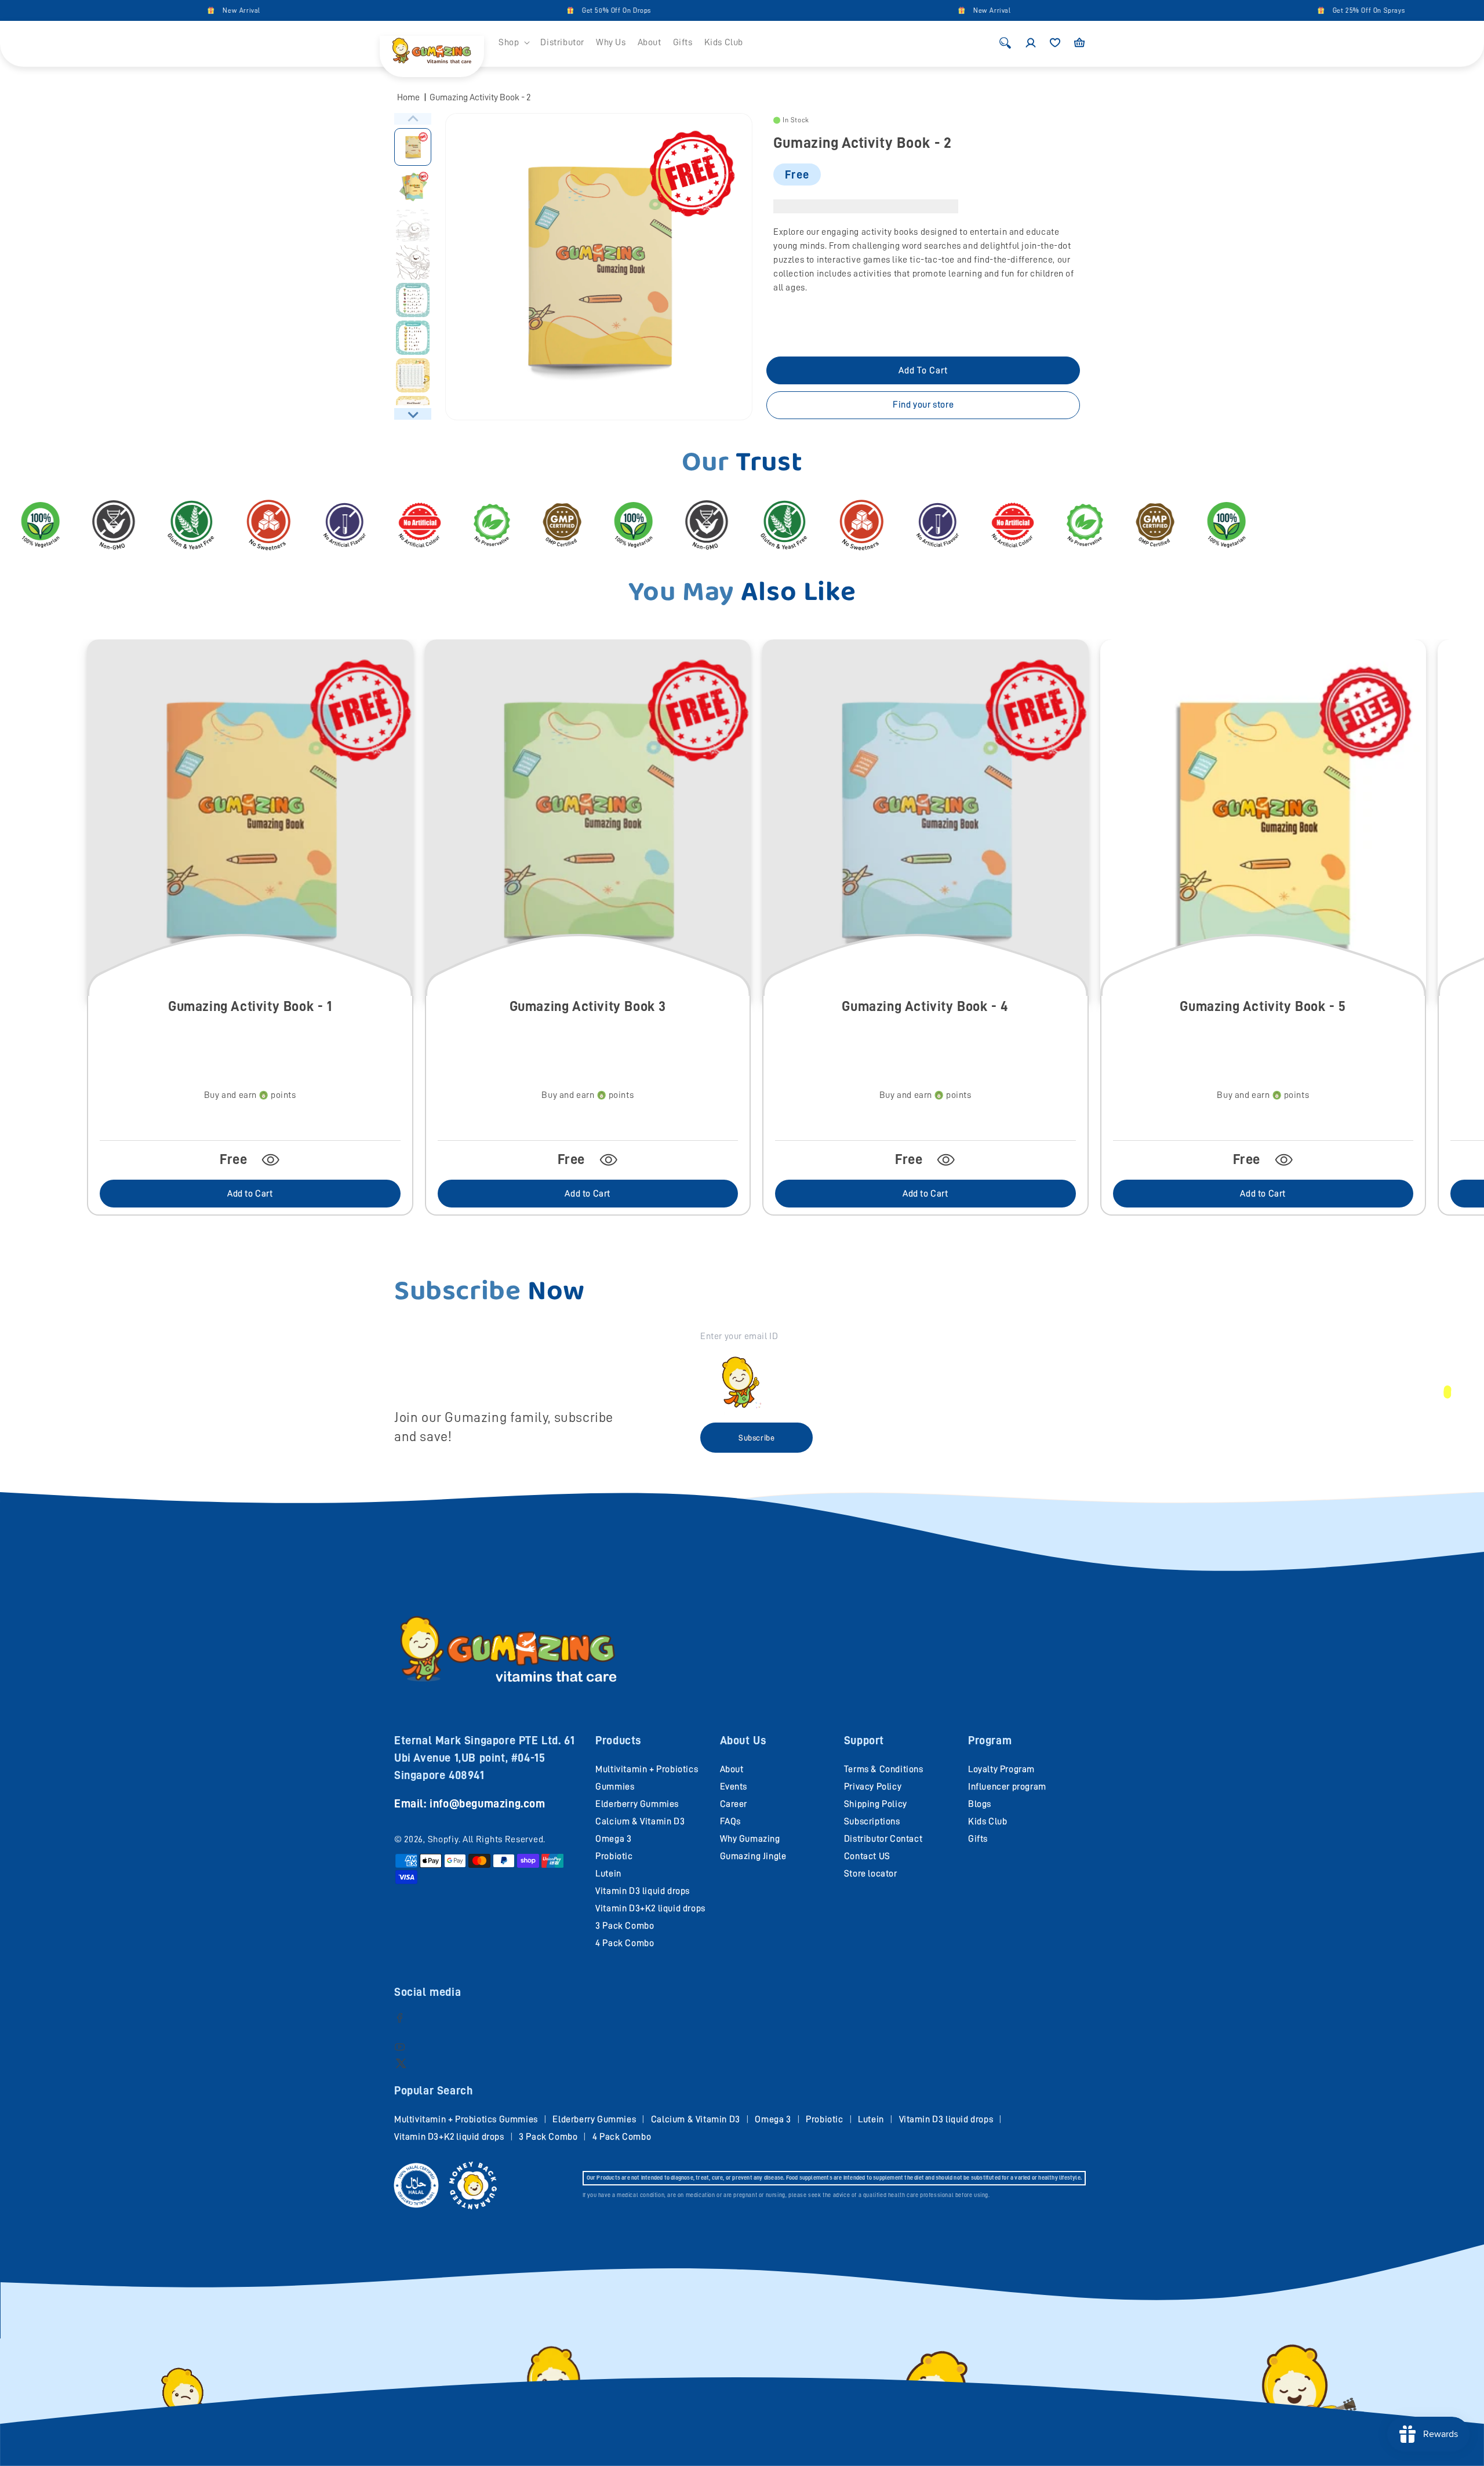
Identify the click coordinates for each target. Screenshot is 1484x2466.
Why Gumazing (750, 1839)
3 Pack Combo (625, 1926)
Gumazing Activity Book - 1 (250, 1006)
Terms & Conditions (884, 1769)
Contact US (867, 1856)
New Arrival (117, 10)
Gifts (978, 1839)
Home (408, 97)
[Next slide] (413, 414)
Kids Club (987, 1821)
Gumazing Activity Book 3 (588, 1006)
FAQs (730, 1821)
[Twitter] (401, 2063)
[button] (514, 43)
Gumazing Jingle (753, 1856)
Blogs (980, 1804)
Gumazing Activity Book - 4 (925, 1006)
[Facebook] (400, 2018)
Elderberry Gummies (637, 1804)
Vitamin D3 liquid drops (643, 1891)
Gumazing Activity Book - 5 (1263, 1006)
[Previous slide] (413, 119)
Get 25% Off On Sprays (1245, 10)
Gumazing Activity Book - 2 (480, 97)
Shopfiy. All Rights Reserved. (487, 1839)
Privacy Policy (873, 1787)
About (732, 1769)
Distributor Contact (883, 1839)
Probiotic (614, 1856)
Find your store (923, 405)
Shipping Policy (876, 1804)
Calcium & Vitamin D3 (640, 1821)
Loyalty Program (1001, 1769)
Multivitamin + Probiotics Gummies (466, 2119)
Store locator (871, 1874)
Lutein (608, 1874)
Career (734, 1804)
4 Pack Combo (625, 1943)
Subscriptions (872, 1821)
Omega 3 (613, 1839)
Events (734, 1787)
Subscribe (756, 1438)
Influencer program (1007, 1787)
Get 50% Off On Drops (492, 10)
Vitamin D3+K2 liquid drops (650, 1908)
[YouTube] (400, 2047)
